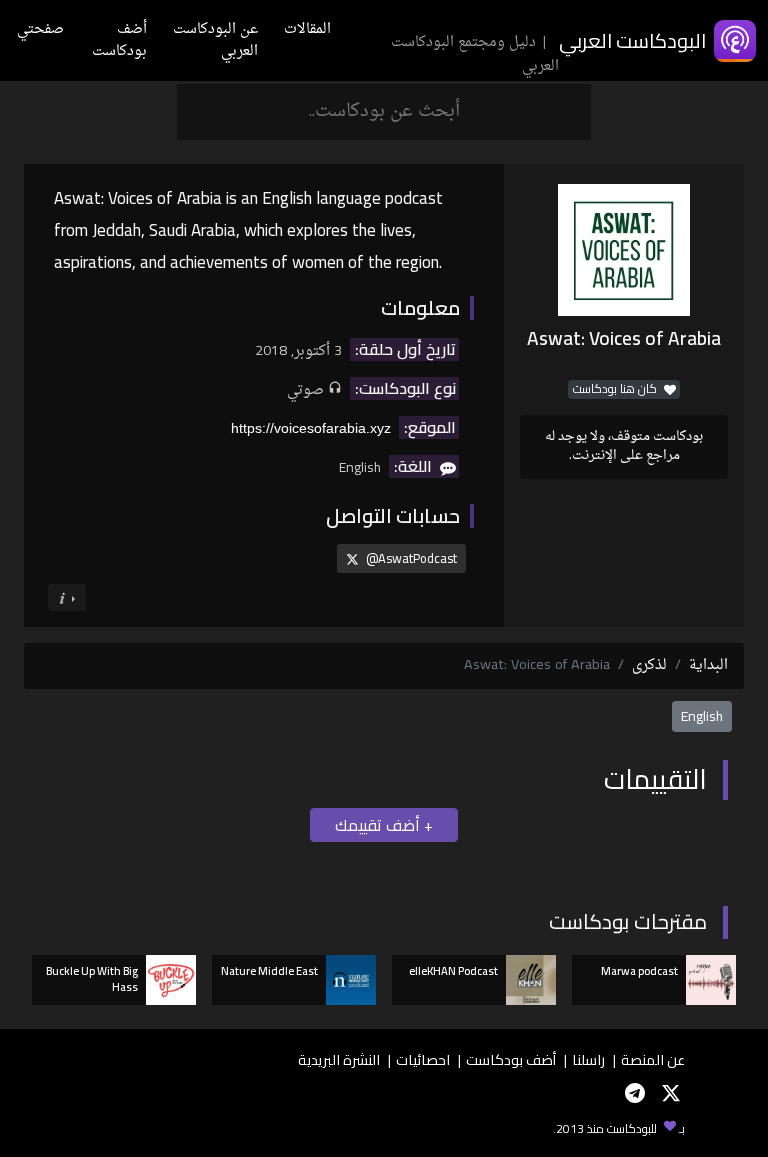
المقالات (307, 29)
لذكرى (649, 665)
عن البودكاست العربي (215, 40)
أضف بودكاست (119, 40)
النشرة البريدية (339, 1059)
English (702, 716)
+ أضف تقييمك (384, 825)
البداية (708, 665)
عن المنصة (653, 1059)
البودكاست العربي (632, 40)
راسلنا (588, 1059)
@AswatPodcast (410, 558)
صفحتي (40, 29)
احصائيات (423, 1059)
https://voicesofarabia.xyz (311, 428)
